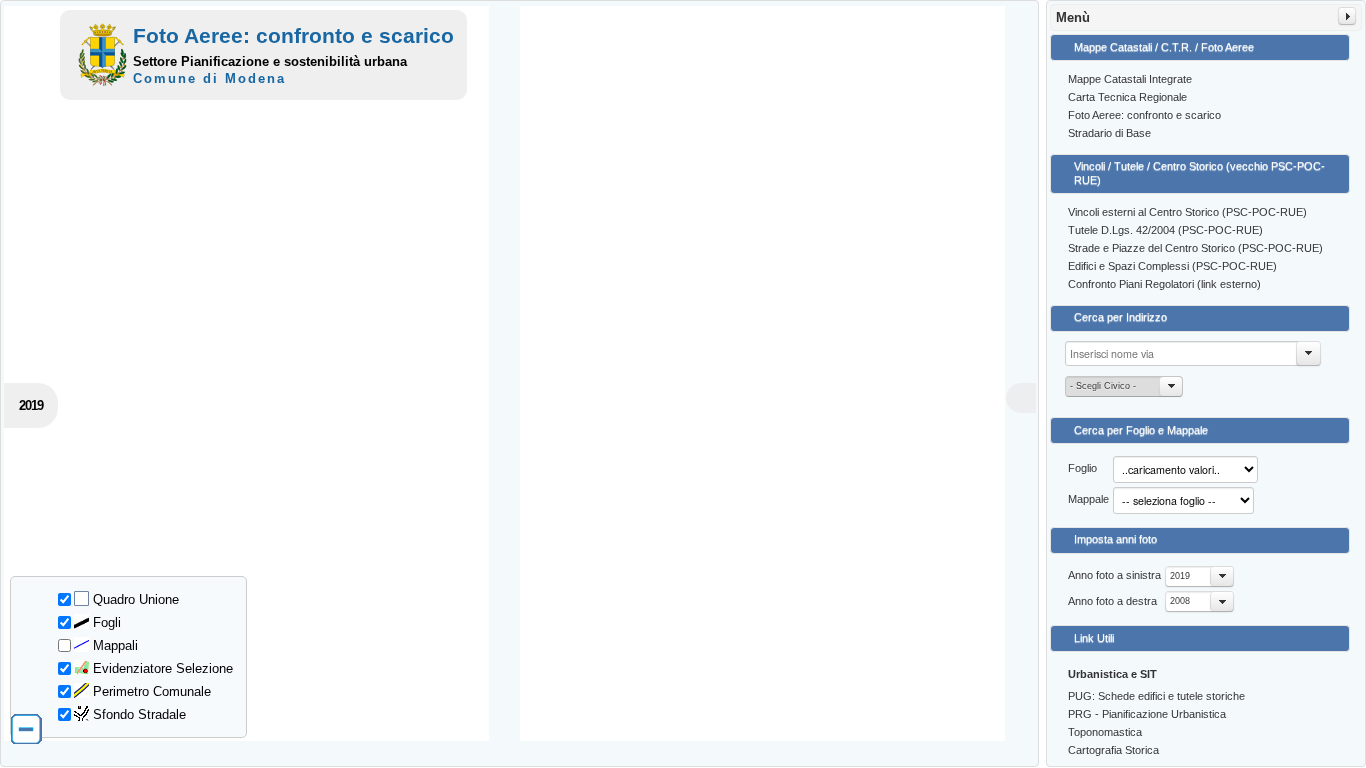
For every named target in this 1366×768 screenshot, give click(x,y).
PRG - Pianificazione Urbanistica (1147, 714)
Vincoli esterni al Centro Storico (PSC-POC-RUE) (1187, 212)
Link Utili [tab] (1094, 638)
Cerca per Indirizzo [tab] (1120, 317)
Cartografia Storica (1113, 750)
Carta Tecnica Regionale (1127, 97)
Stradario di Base (1109, 133)
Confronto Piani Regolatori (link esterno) (1164, 284)
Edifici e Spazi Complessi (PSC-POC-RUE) (1172, 266)
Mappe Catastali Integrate (1130, 79)
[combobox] (1199, 576)
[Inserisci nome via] (1309, 353)
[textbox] (1193, 353)
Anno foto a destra (1112, 601)
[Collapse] (1347, 16)
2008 (1180, 601)
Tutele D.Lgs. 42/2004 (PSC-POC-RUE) (1165, 230)
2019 (1180, 576)
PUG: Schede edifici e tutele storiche (1156, 696)
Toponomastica (1105, 732)
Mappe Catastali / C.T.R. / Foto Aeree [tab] (1164, 47)
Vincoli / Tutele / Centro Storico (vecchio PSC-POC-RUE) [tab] (1199, 173)
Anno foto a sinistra (1114, 575)
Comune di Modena (209, 78)
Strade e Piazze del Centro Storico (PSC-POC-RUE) (1195, 248)
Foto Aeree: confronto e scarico (1144, 115)
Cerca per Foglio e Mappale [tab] (1141, 430)
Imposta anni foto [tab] (1115, 539)
